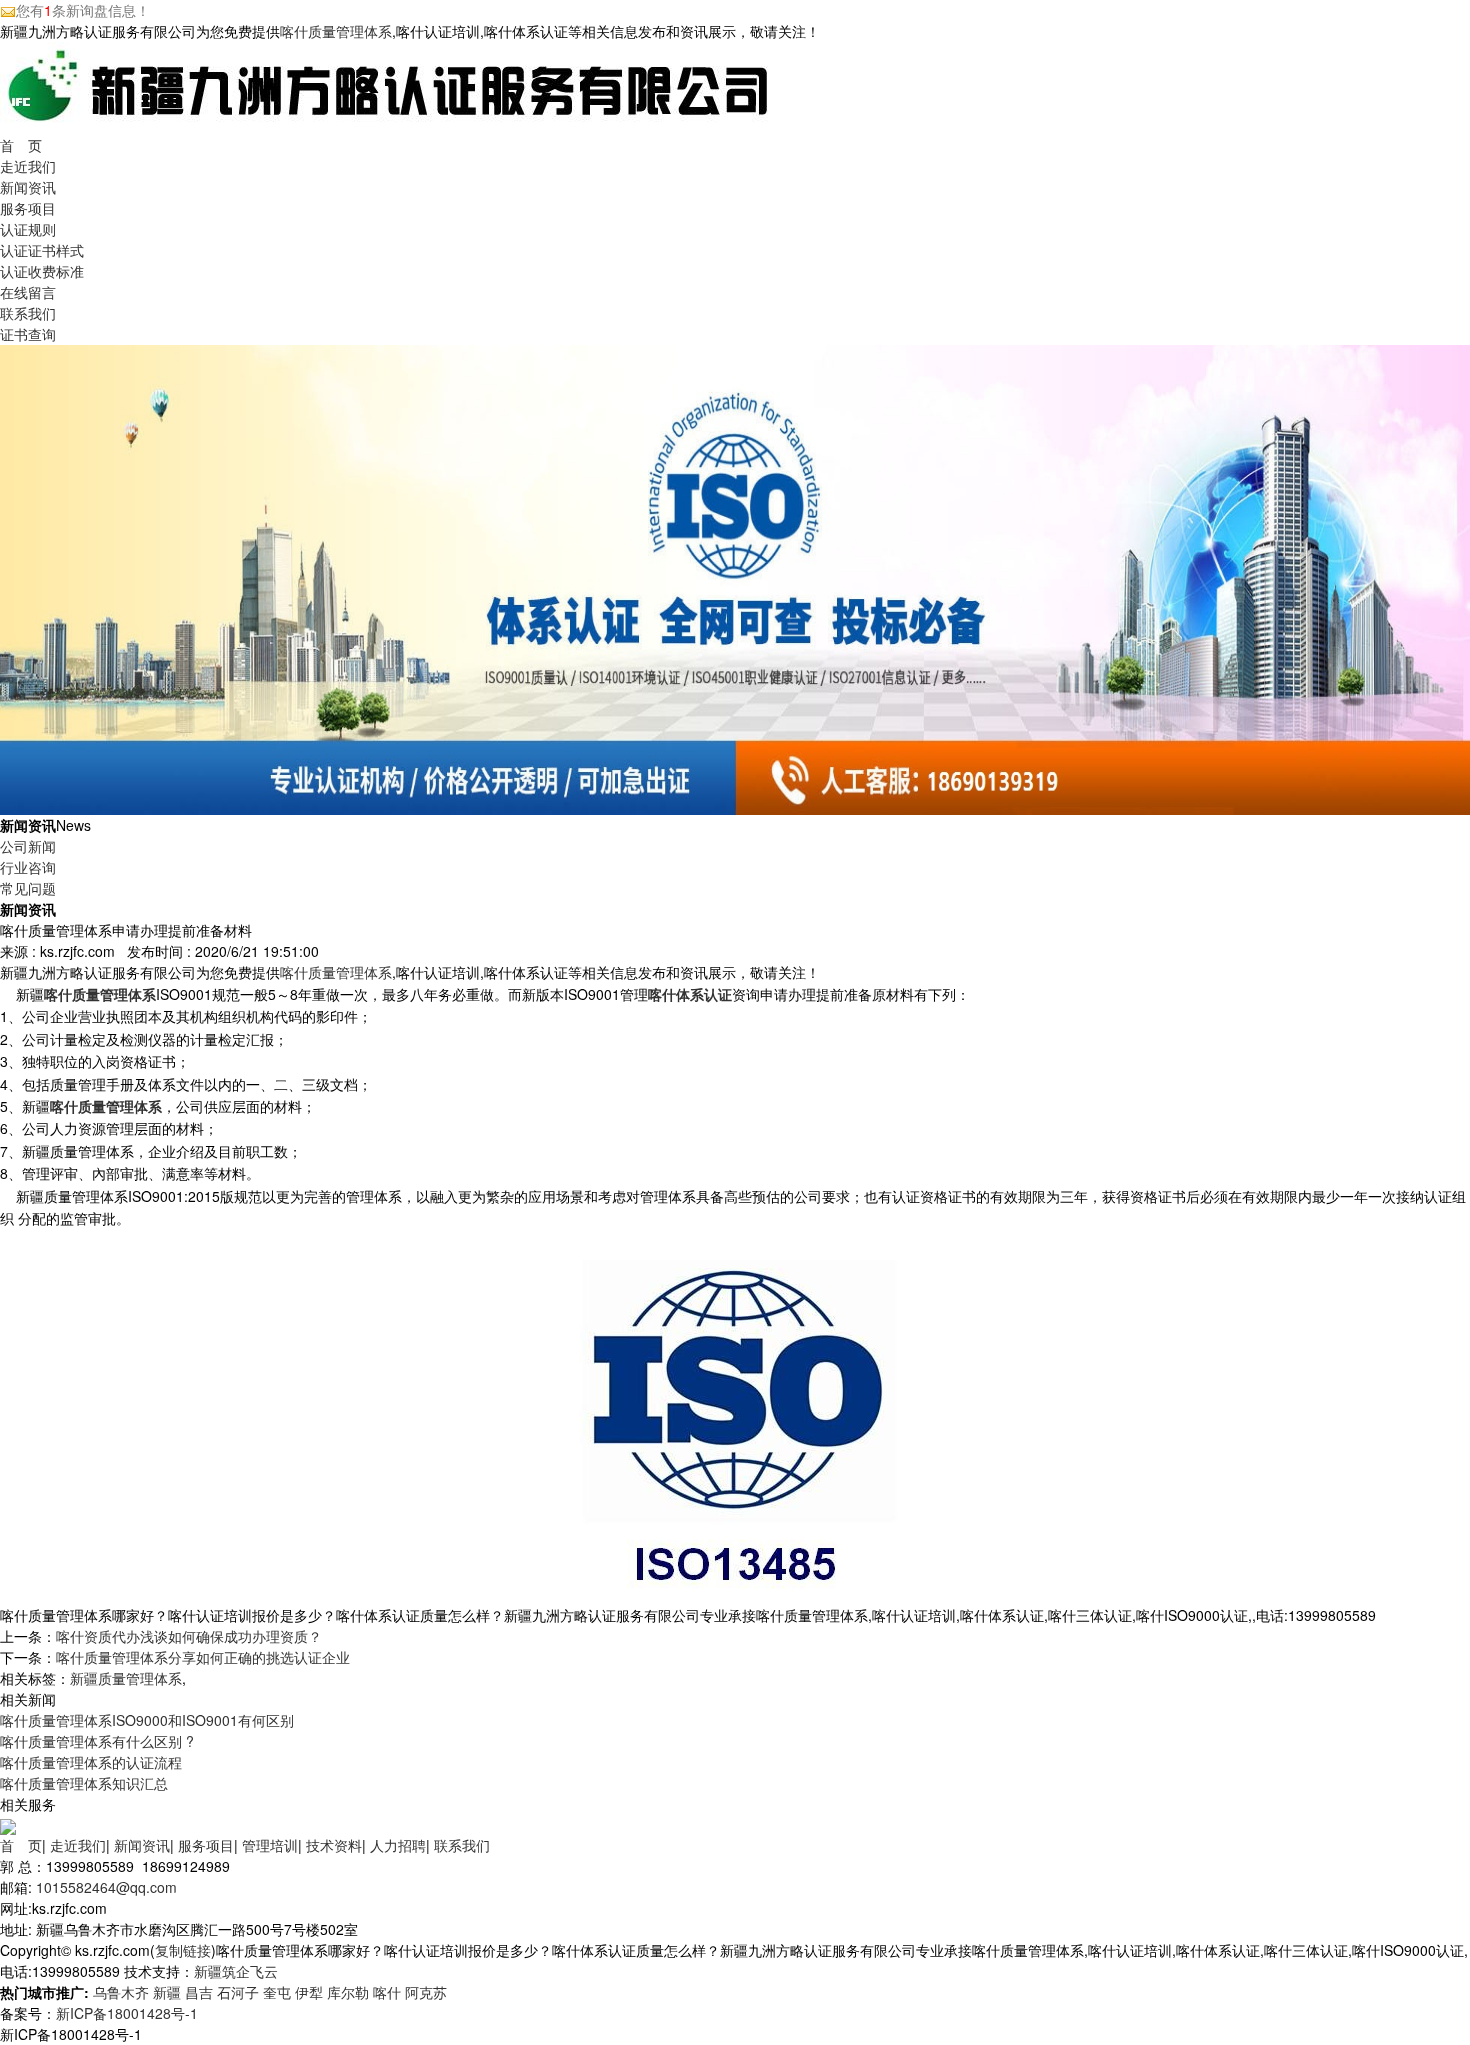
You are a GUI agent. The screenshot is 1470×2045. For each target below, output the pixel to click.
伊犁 (309, 1992)
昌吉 (199, 1992)
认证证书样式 (42, 250)
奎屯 (277, 1992)
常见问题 (28, 888)
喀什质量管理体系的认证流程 (91, 1762)
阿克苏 (426, 1992)
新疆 (167, 1992)
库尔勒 (348, 1992)
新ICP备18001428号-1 (127, 2013)
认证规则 (28, 229)
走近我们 (28, 166)
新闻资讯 (28, 187)
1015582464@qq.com (106, 1887)
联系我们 (28, 313)
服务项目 (28, 208)
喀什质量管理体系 (336, 31)
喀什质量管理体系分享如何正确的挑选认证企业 (203, 1657)
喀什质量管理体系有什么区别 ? (97, 1741)
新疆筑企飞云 (236, 1971)
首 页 (21, 145)
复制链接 (183, 1950)
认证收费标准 (42, 271)
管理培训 (270, 1845)
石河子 (238, 1992)
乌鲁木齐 (121, 1992)
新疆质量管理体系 (126, 1678)
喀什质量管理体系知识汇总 (84, 1783)
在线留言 (28, 292)
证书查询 (28, 334)
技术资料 (334, 1845)
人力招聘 (398, 1845)
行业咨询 (28, 867)
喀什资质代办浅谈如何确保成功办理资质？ (189, 1636)
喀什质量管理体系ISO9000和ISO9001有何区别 (147, 1720)
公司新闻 (28, 846)
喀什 (387, 1992)
